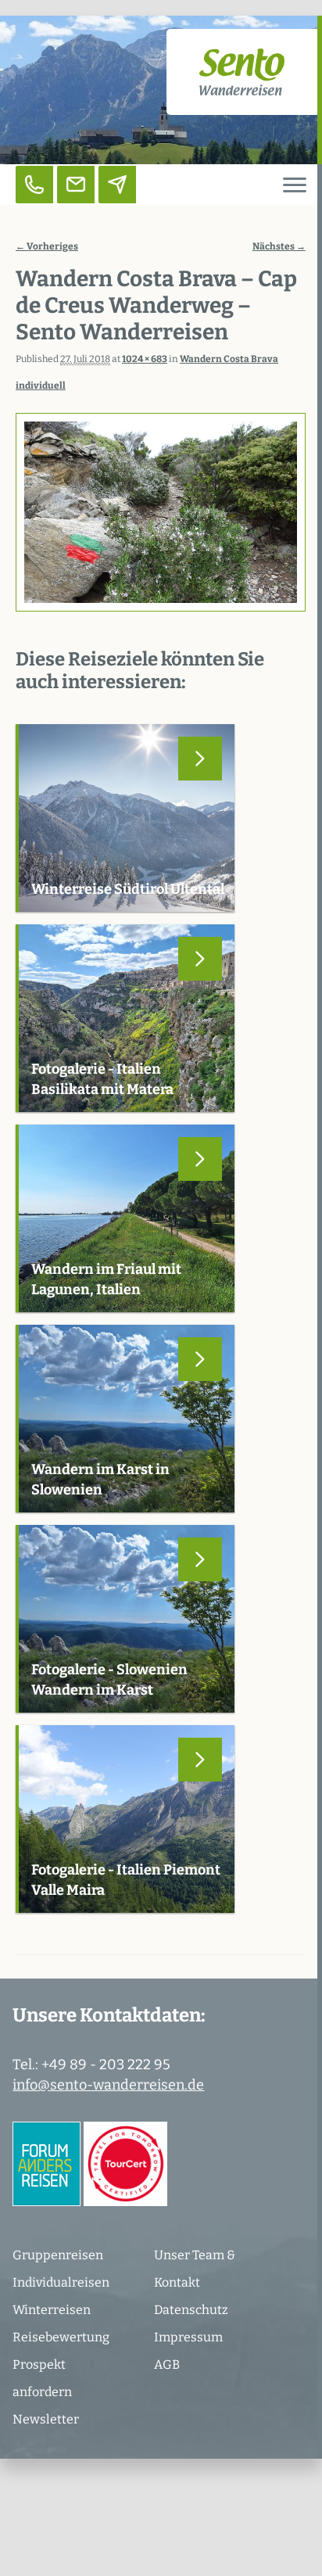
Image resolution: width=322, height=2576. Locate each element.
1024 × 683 (145, 359)
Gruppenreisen (58, 2255)
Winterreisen (52, 2310)
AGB (167, 2364)
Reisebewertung (61, 2337)
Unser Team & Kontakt (195, 2269)
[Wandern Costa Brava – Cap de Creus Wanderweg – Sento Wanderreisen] (161, 513)
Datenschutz (191, 2310)
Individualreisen (61, 2282)
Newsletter (46, 2419)
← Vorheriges (47, 246)
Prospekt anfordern (42, 2378)
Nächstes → (279, 246)
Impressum (188, 2337)
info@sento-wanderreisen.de (108, 2085)
